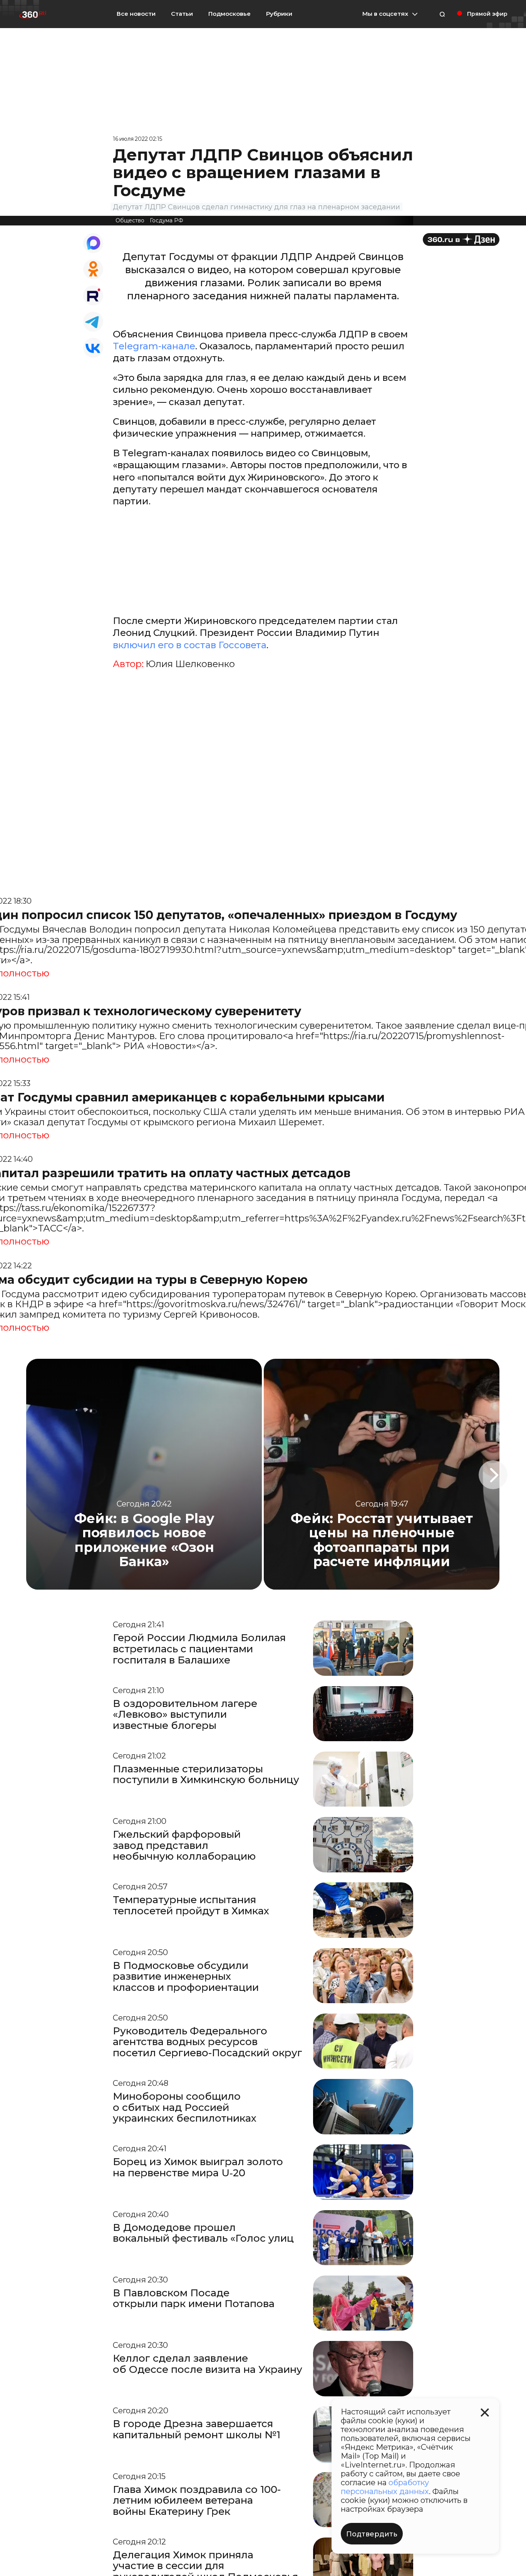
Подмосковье (229, 14)
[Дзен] (461, 239)
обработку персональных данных (385, 2487)
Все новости (136, 14)
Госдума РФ (167, 220)
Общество (130, 220)
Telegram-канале (154, 346)
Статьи (182, 14)
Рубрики (279, 14)
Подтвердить (372, 2534)
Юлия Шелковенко (190, 664)
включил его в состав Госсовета (190, 645)
